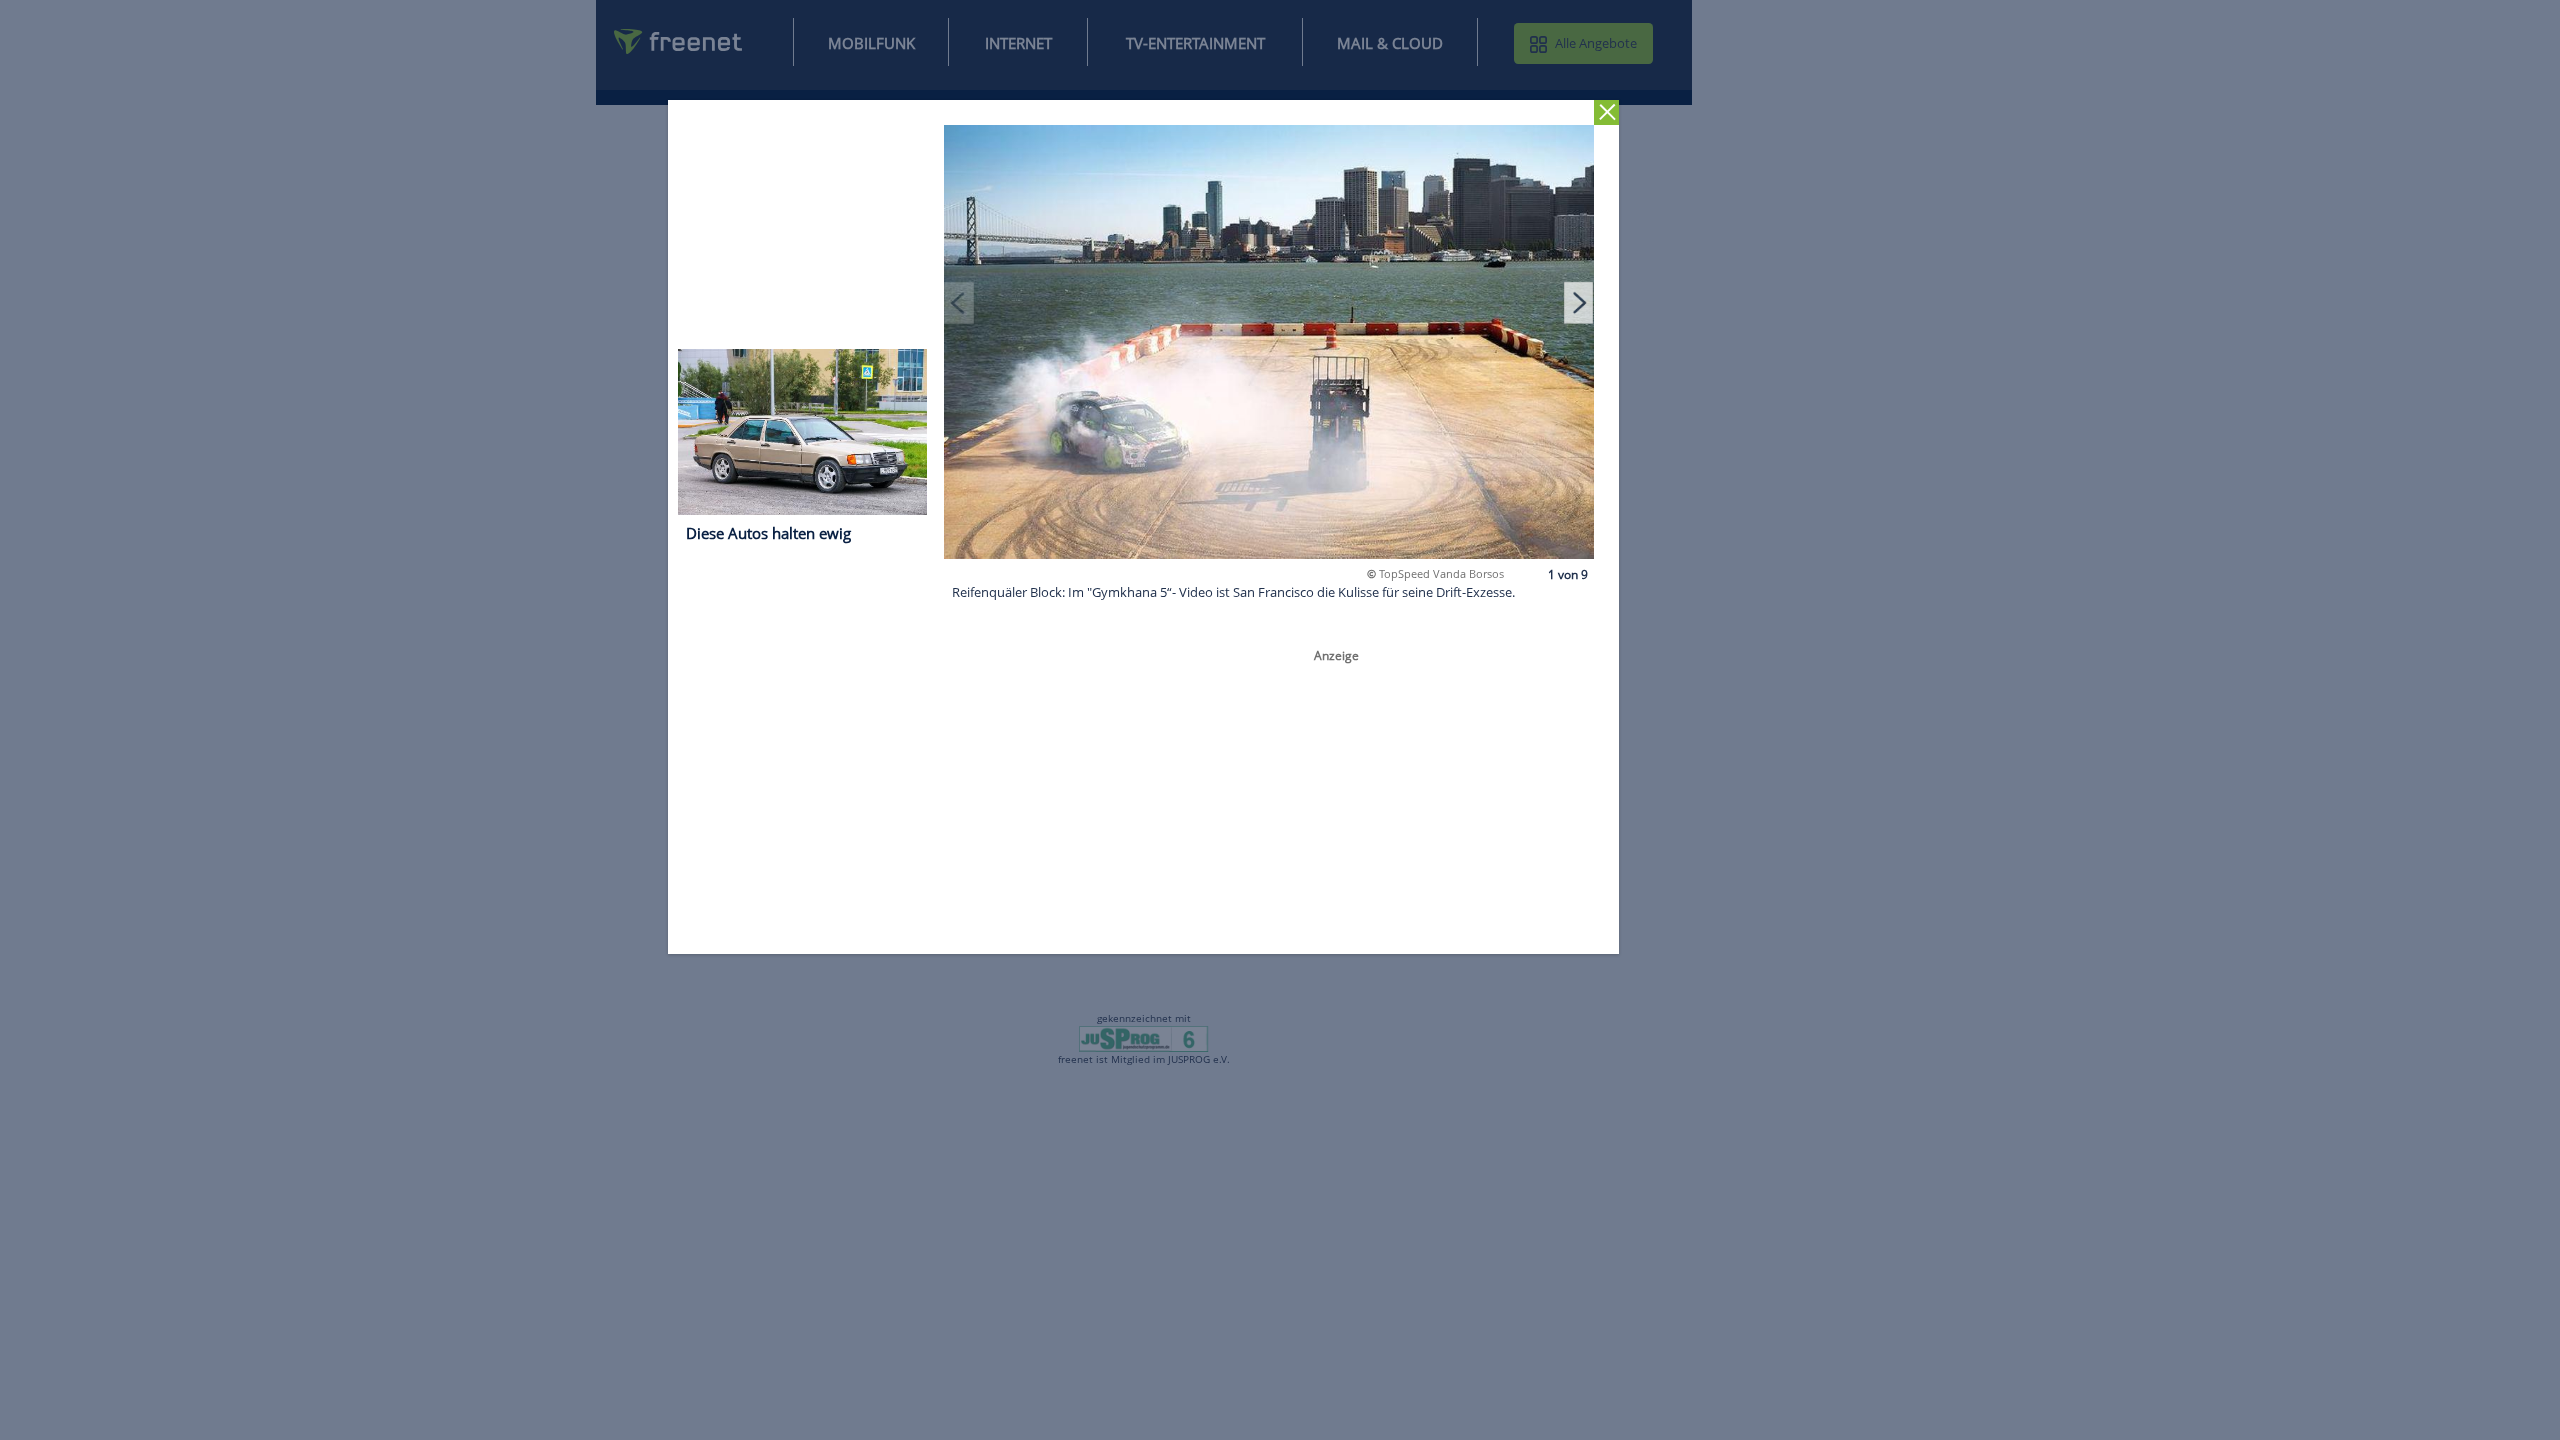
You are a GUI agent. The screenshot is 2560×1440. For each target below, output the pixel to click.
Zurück (1607, 112)
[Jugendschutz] (1143, 1038)
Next (1579, 302)
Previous (960, 302)
